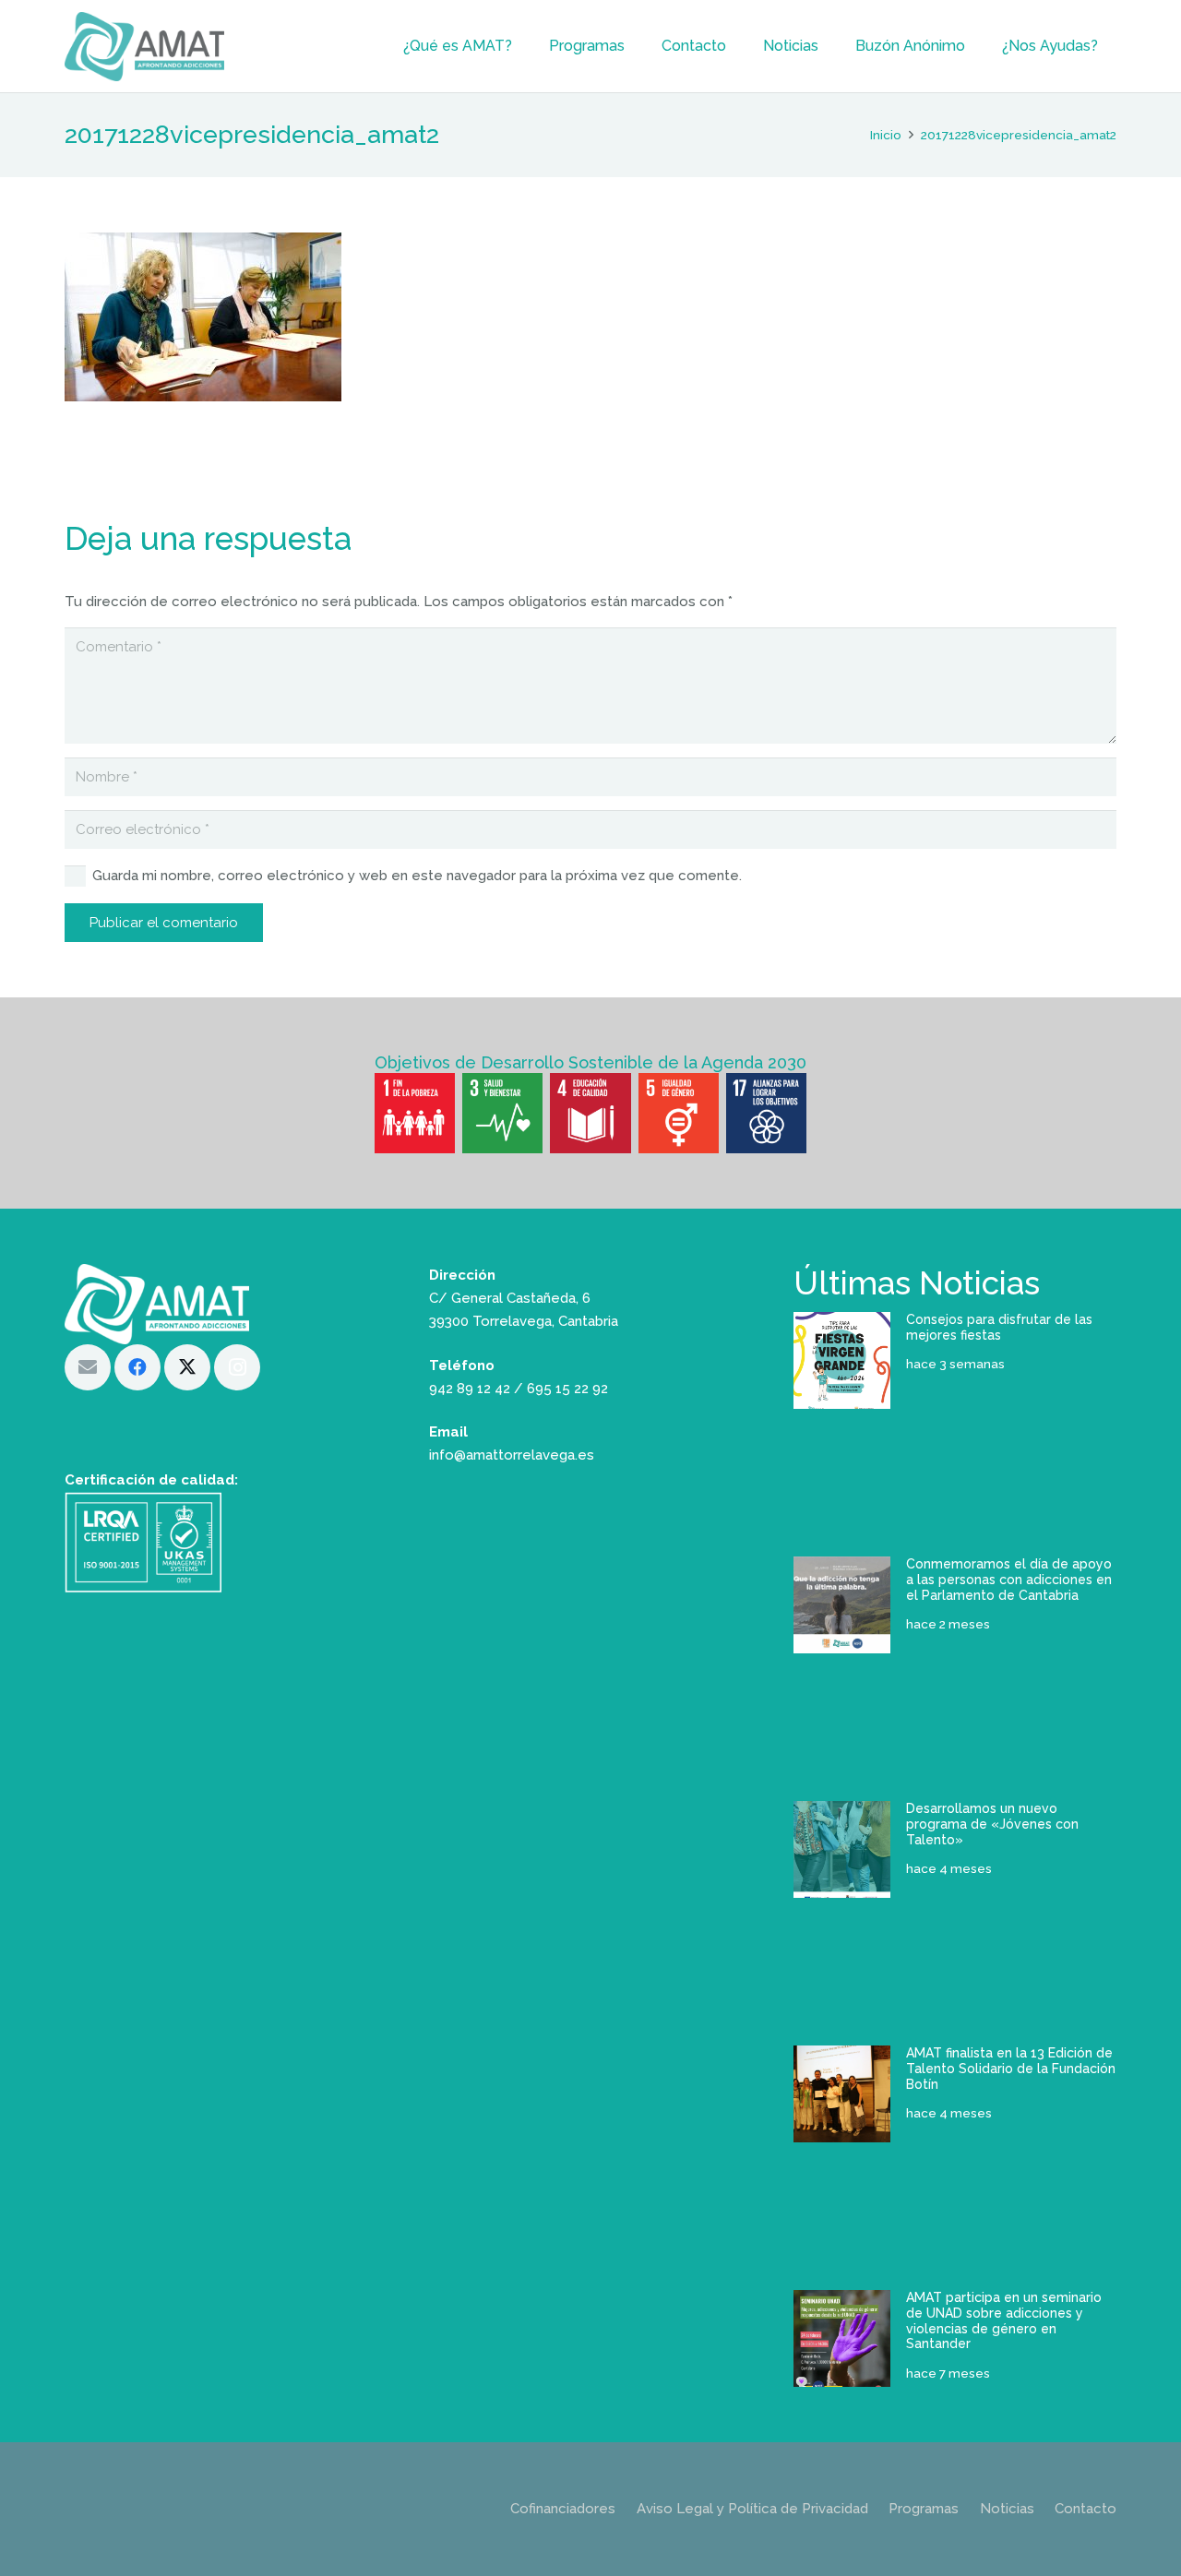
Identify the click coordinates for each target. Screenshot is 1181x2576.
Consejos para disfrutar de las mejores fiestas (999, 1327)
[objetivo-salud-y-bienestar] (502, 1113)
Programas (924, 2509)
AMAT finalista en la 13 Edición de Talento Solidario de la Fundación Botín (1011, 2069)
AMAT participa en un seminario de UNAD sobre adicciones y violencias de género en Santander (1004, 2320)
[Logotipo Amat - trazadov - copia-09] (144, 47)
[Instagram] (237, 1367)
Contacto (1086, 2509)
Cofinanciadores (563, 2509)
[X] (187, 1367)
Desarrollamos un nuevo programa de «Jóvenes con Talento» (992, 1824)
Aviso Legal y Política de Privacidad (752, 2509)
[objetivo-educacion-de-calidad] (590, 1113)
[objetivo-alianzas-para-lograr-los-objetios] (766, 1113)
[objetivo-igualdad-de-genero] (679, 1113)
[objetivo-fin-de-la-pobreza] (415, 1113)
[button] (521, 46)
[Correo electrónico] (88, 1367)
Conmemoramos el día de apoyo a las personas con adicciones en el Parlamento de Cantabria (1009, 1580)
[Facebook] (137, 1367)
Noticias (1007, 2509)
